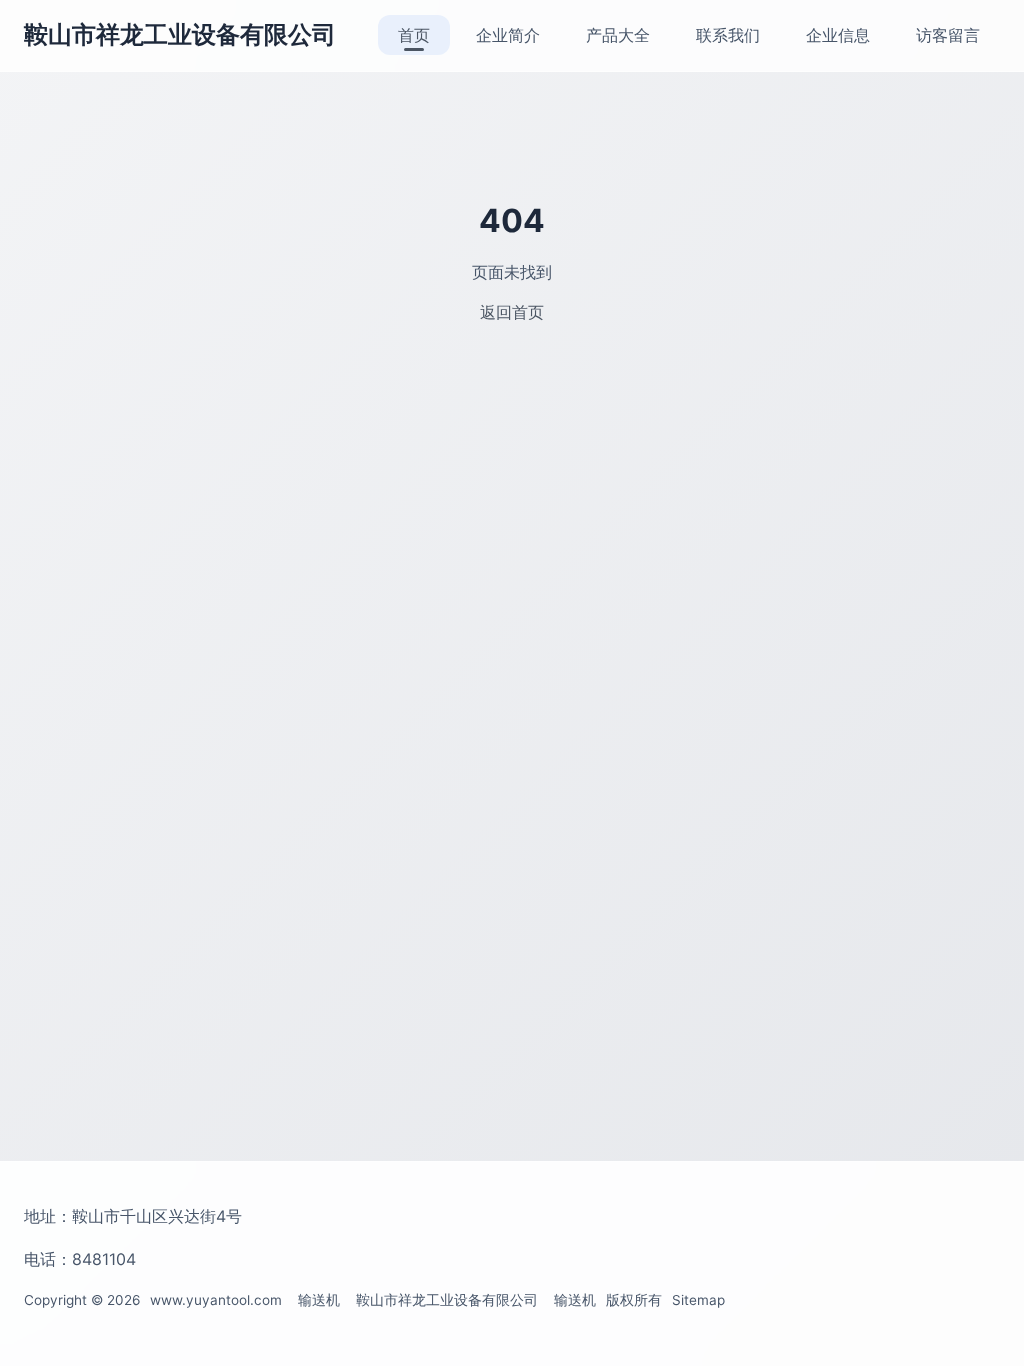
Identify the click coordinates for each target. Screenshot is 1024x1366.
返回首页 (512, 312)
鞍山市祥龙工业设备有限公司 (180, 34)
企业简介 (508, 35)
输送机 (319, 1300)
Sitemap (698, 1300)
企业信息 (838, 35)
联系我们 (728, 35)
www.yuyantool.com (216, 1300)
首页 (414, 35)
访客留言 (948, 35)
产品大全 (618, 35)
